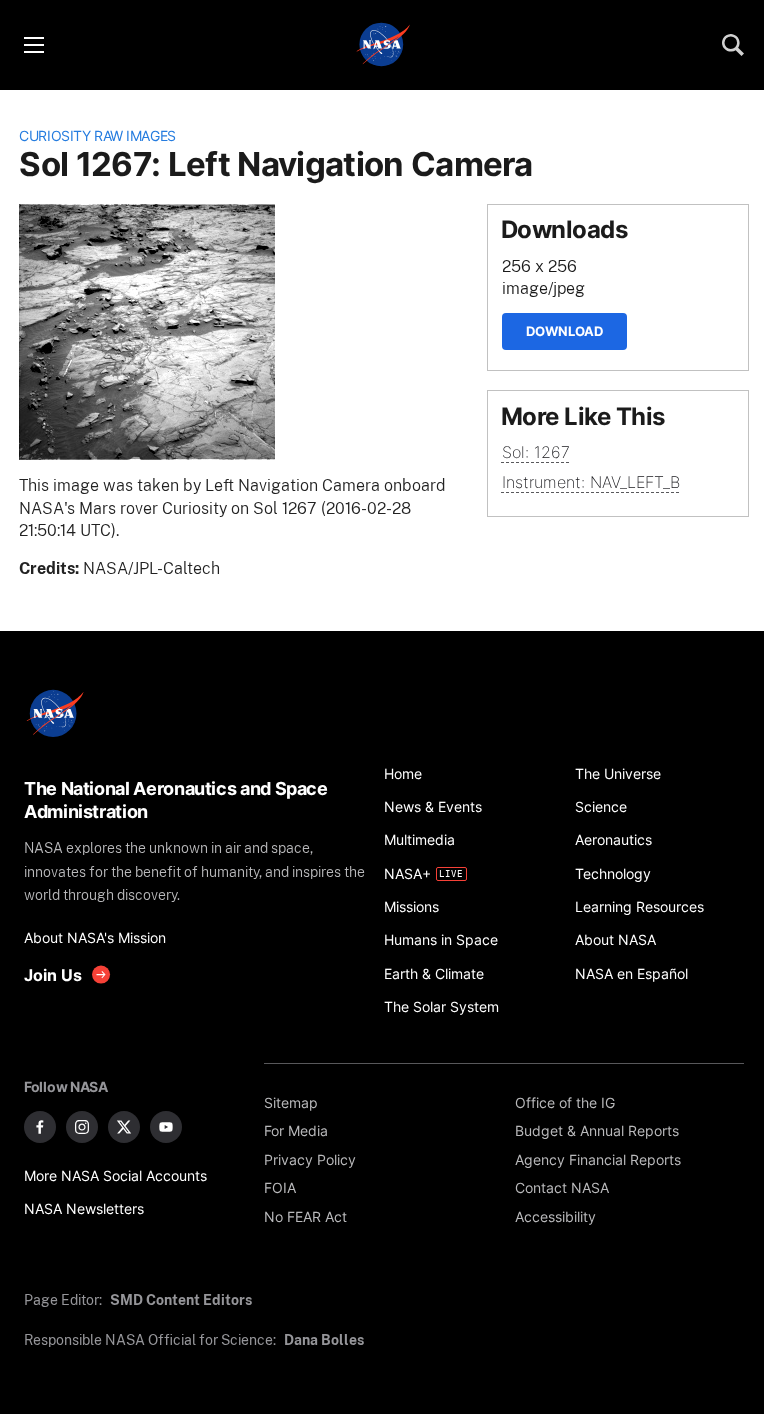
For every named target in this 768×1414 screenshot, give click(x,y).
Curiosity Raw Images (97, 135)
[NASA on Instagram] (82, 1127)
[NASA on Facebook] (40, 1127)
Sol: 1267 (536, 452)
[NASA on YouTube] (166, 1127)
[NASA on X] (124, 1127)
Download (564, 331)
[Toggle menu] (33, 45)
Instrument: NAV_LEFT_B (591, 482)
